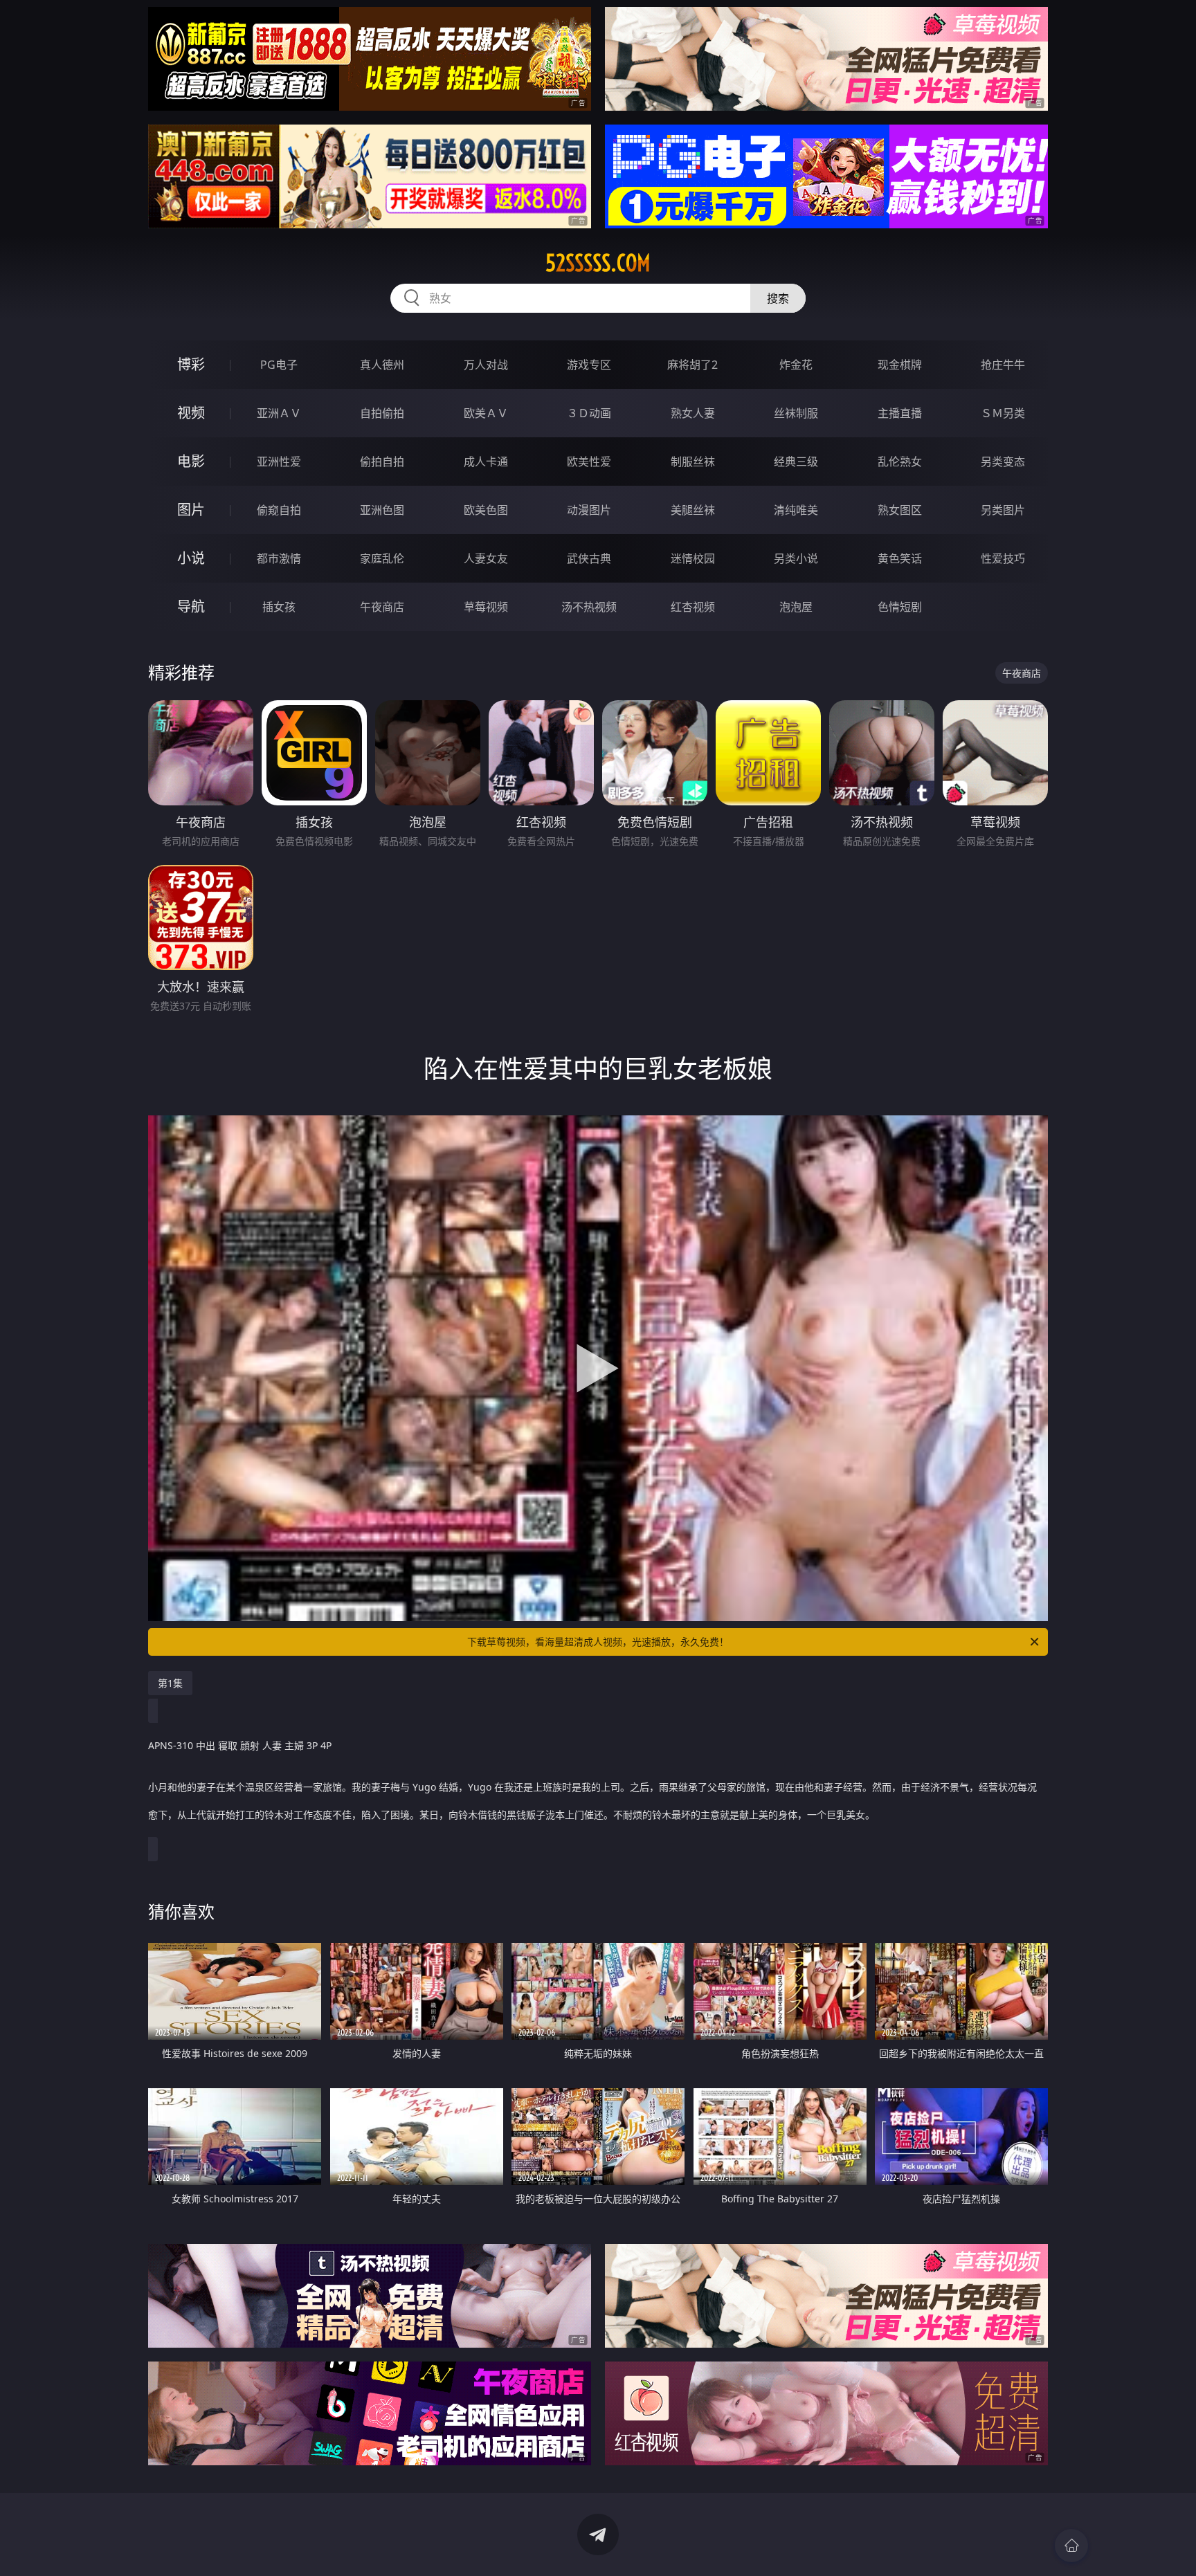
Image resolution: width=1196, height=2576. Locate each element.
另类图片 (1003, 510)
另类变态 (1003, 462)
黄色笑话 (900, 558)
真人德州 (382, 365)
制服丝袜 (693, 462)
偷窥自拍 (279, 510)
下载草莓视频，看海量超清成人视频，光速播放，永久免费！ (598, 1642)
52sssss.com (598, 263)
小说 (191, 558)
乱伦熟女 (900, 462)
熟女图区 (900, 510)
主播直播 (900, 413)
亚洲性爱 (279, 462)
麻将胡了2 (692, 365)
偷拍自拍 (382, 462)
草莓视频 (486, 607)
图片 (191, 510)
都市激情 (279, 558)
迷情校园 (693, 558)
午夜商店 (382, 607)
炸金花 (796, 365)
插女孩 (279, 607)
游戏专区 (589, 365)
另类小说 (796, 558)
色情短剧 (900, 607)
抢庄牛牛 (1003, 365)
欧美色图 (486, 510)
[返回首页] (1071, 2546)
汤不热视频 (589, 607)
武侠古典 (589, 558)
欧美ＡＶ (486, 413)
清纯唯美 (796, 510)
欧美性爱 (589, 462)
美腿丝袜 (693, 510)
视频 (191, 413)
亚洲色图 (382, 510)
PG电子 (279, 365)
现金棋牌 (900, 365)
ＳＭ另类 (1003, 413)
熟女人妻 (693, 413)
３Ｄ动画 (589, 413)
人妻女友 (486, 558)
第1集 (170, 1683)
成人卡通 (486, 462)
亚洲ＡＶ (279, 413)
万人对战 (486, 365)
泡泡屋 (796, 607)
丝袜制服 (796, 413)
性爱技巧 (1003, 558)
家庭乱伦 (382, 558)
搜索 (778, 298)
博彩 (191, 364)
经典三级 (796, 462)
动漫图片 (589, 510)
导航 (191, 606)
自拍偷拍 (382, 413)
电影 (191, 461)
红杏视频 (693, 607)
